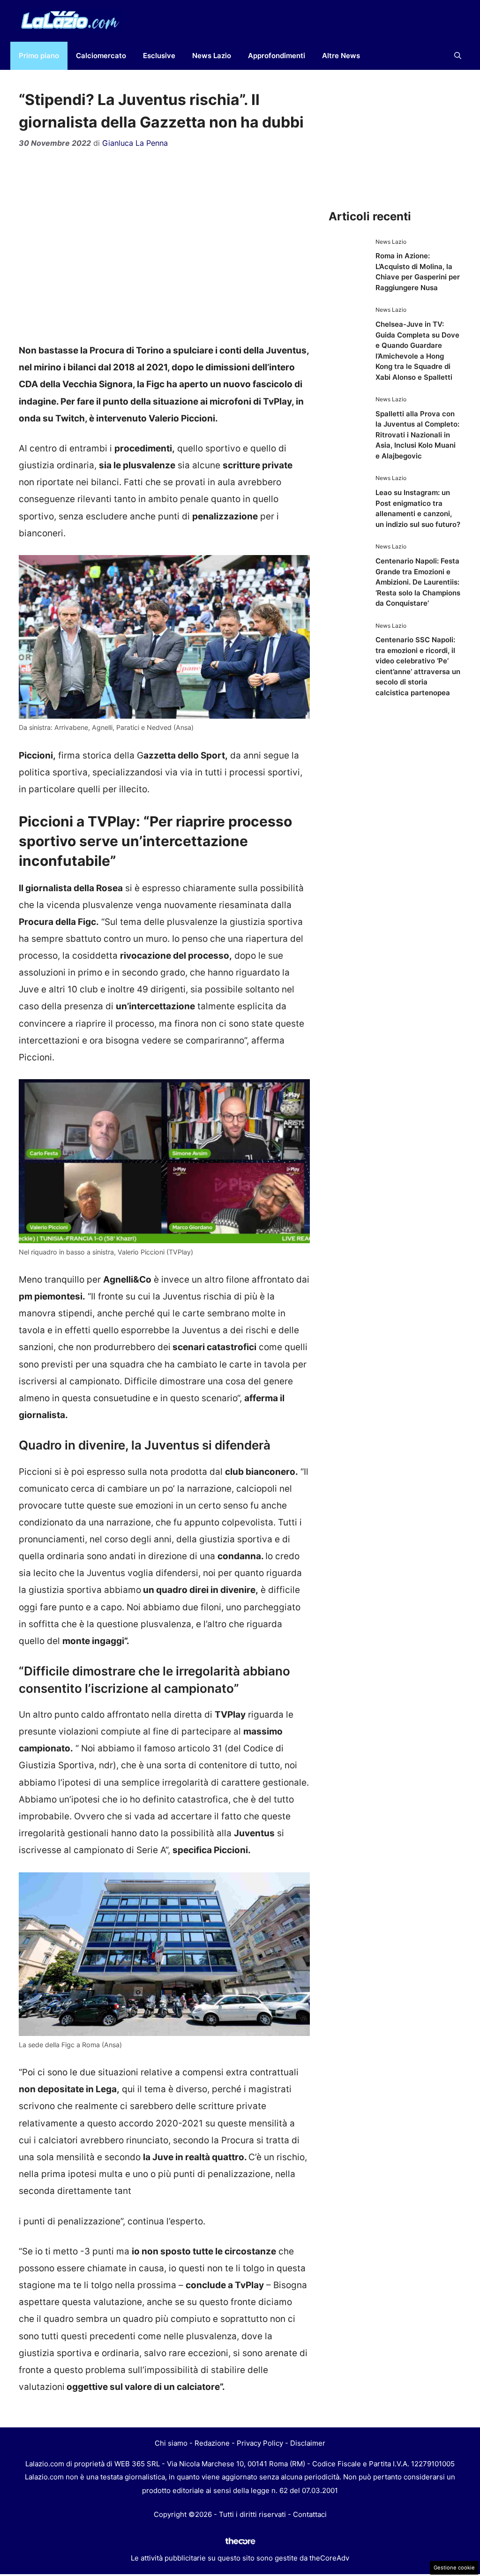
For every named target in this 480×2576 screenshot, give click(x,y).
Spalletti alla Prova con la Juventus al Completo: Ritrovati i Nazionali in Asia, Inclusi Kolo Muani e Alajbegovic (417, 435)
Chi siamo (171, 2443)
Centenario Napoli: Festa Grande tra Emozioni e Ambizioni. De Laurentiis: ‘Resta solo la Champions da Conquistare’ (418, 582)
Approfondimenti (277, 56)
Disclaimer (308, 2443)
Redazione (212, 2443)
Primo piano (39, 56)
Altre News (341, 56)
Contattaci (310, 2514)
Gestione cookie (454, 2568)
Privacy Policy (260, 2443)
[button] (458, 56)
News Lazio (212, 56)
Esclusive (159, 56)
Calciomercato (101, 56)
